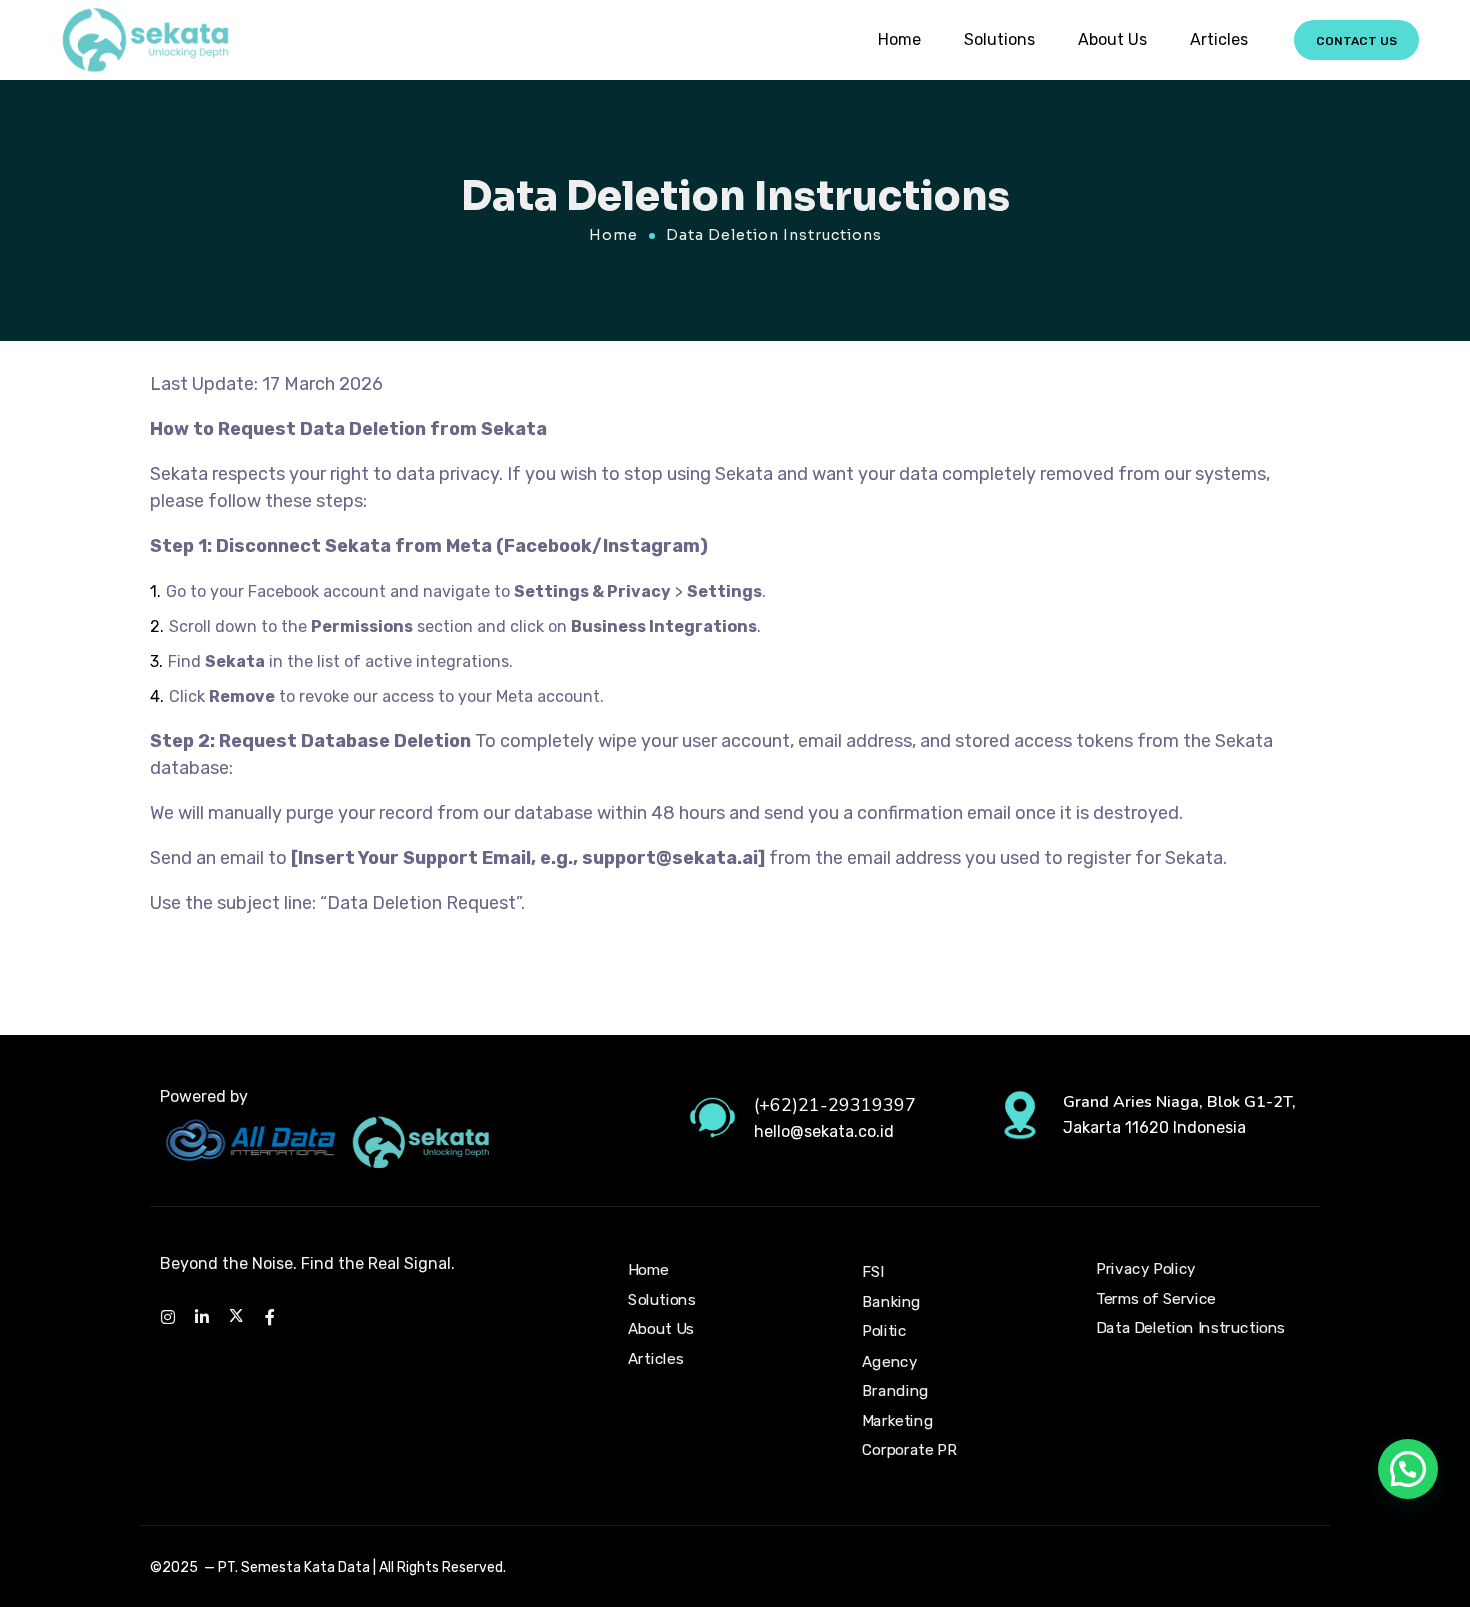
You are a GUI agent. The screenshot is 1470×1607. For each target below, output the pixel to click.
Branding (895, 1391)
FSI (873, 1273)
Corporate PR (909, 1450)
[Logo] (144, 40)
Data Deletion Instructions (1190, 1329)
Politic (884, 1332)
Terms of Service (1156, 1299)
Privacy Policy (1146, 1269)
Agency (889, 1361)
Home (899, 39)
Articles (1219, 39)
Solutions (999, 39)
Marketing (897, 1421)
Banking (891, 1302)
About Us (1112, 39)
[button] (1408, 1469)
